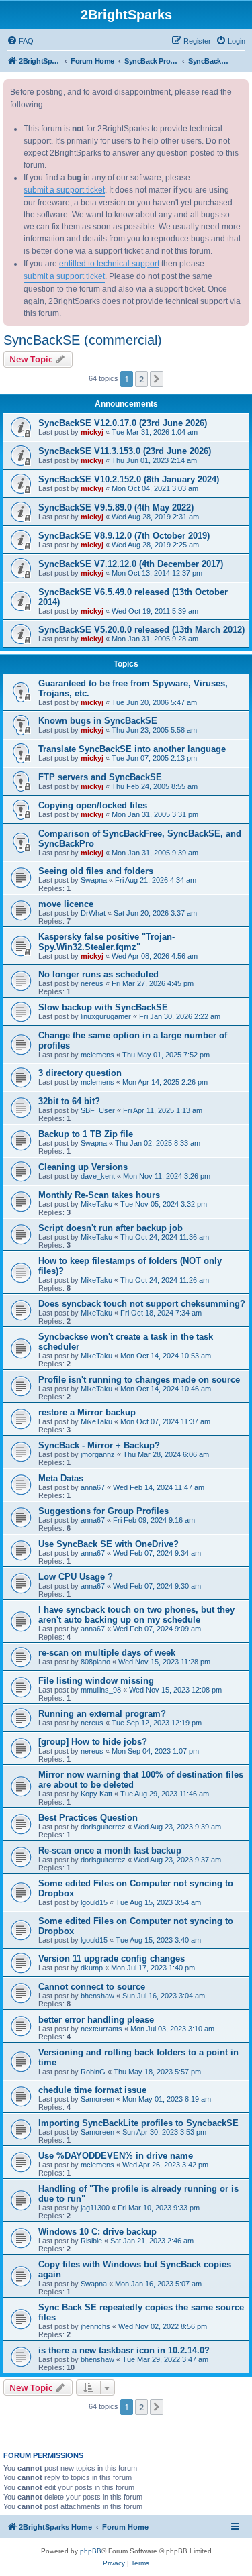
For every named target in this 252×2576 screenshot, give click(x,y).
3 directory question (80, 1073)
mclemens (97, 1055)
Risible (91, 2241)
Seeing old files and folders (96, 871)
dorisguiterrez (103, 1827)
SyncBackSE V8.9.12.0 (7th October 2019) (124, 536)
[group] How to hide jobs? (93, 1742)
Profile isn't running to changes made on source (139, 1380)
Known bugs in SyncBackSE (98, 721)
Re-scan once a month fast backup (110, 1850)
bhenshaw (97, 1996)
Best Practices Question (88, 1818)
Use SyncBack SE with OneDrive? (109, 1544)
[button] (157, 379)
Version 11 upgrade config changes (112, 1958)
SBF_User (98, 1110)
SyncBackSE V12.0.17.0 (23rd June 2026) (123, 423)
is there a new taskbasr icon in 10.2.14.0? (124, 2350)
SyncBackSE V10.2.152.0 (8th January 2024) (129, 479)
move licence (66, 904)
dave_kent (98, 1176)
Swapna (94, 880)
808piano (95, 1662)
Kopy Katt (96, 1794)
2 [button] (141, 379)
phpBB (91, 2551)
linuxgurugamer (106, 1016)
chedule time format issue (92, 2090)
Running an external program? (102, 1714)
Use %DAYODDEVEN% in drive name (116, 2156)
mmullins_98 (101, 1690)
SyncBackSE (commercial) (83, 340)
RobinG (93, 2072)
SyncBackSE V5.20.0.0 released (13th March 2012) (141, 630)
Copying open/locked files (93, 805)
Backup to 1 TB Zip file (86, 1134)
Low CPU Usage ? (76, 1577)
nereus (92, 983)
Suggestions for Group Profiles (103, 1511)
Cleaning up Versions (83, 1167)
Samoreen (97, 2099)
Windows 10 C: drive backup (97, 2232)
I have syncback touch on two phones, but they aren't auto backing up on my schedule (136, 1615)
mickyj (92, 432)
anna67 (93, 1487)
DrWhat (93, 913)
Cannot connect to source (92, 1987)
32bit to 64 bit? (69, 1101)
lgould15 (94, 1902)
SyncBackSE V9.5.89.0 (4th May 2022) (116, 507)
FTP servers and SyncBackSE (100, 777)
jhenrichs (95, 2326)
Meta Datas (61, 1478)
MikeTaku (96, 1204)
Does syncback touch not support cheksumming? (142, 1304)
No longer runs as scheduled (98, 974)
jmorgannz (98, 1454)
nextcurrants (101, 2029)
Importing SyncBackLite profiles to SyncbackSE (138, 2123)
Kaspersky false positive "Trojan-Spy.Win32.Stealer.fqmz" (107, 942)
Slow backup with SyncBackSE (103, 1007)
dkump (92, 1968)
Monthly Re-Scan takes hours (99, 1195)
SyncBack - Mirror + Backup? (99, 1445)
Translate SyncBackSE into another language (132, 749)
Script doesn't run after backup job (111, 1228)
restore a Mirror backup (87, 1412)
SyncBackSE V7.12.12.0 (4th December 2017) (131, 564)
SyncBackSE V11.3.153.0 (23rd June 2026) (125, 451)
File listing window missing (96, 1681)
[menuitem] (20, 41)
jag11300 (95, 2208)
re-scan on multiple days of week (107, 1653)
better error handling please (96, 2020)
